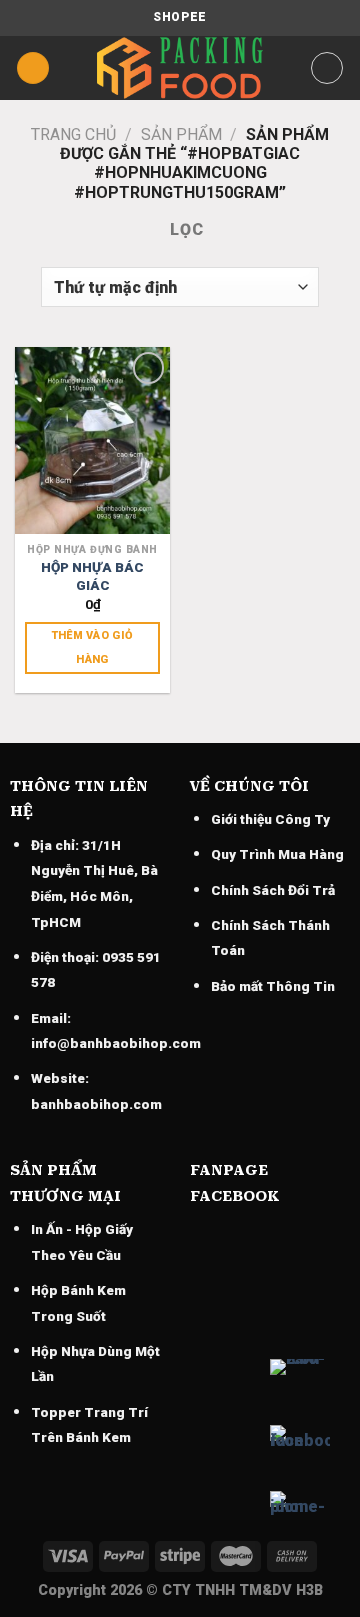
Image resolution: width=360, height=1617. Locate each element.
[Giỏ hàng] (327, 68)
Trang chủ (73, 134)
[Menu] (33, 68)
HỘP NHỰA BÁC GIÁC (92, 576)
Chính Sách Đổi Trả (273, 890)
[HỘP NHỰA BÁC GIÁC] (92, 440)
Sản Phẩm (181, 134)
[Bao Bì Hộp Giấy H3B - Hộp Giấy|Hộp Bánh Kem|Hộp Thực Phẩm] (180, 68)
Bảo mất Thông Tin (273, 986)
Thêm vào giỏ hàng (93, 647)
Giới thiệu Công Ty (270, 819)
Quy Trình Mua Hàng (277, 854)
